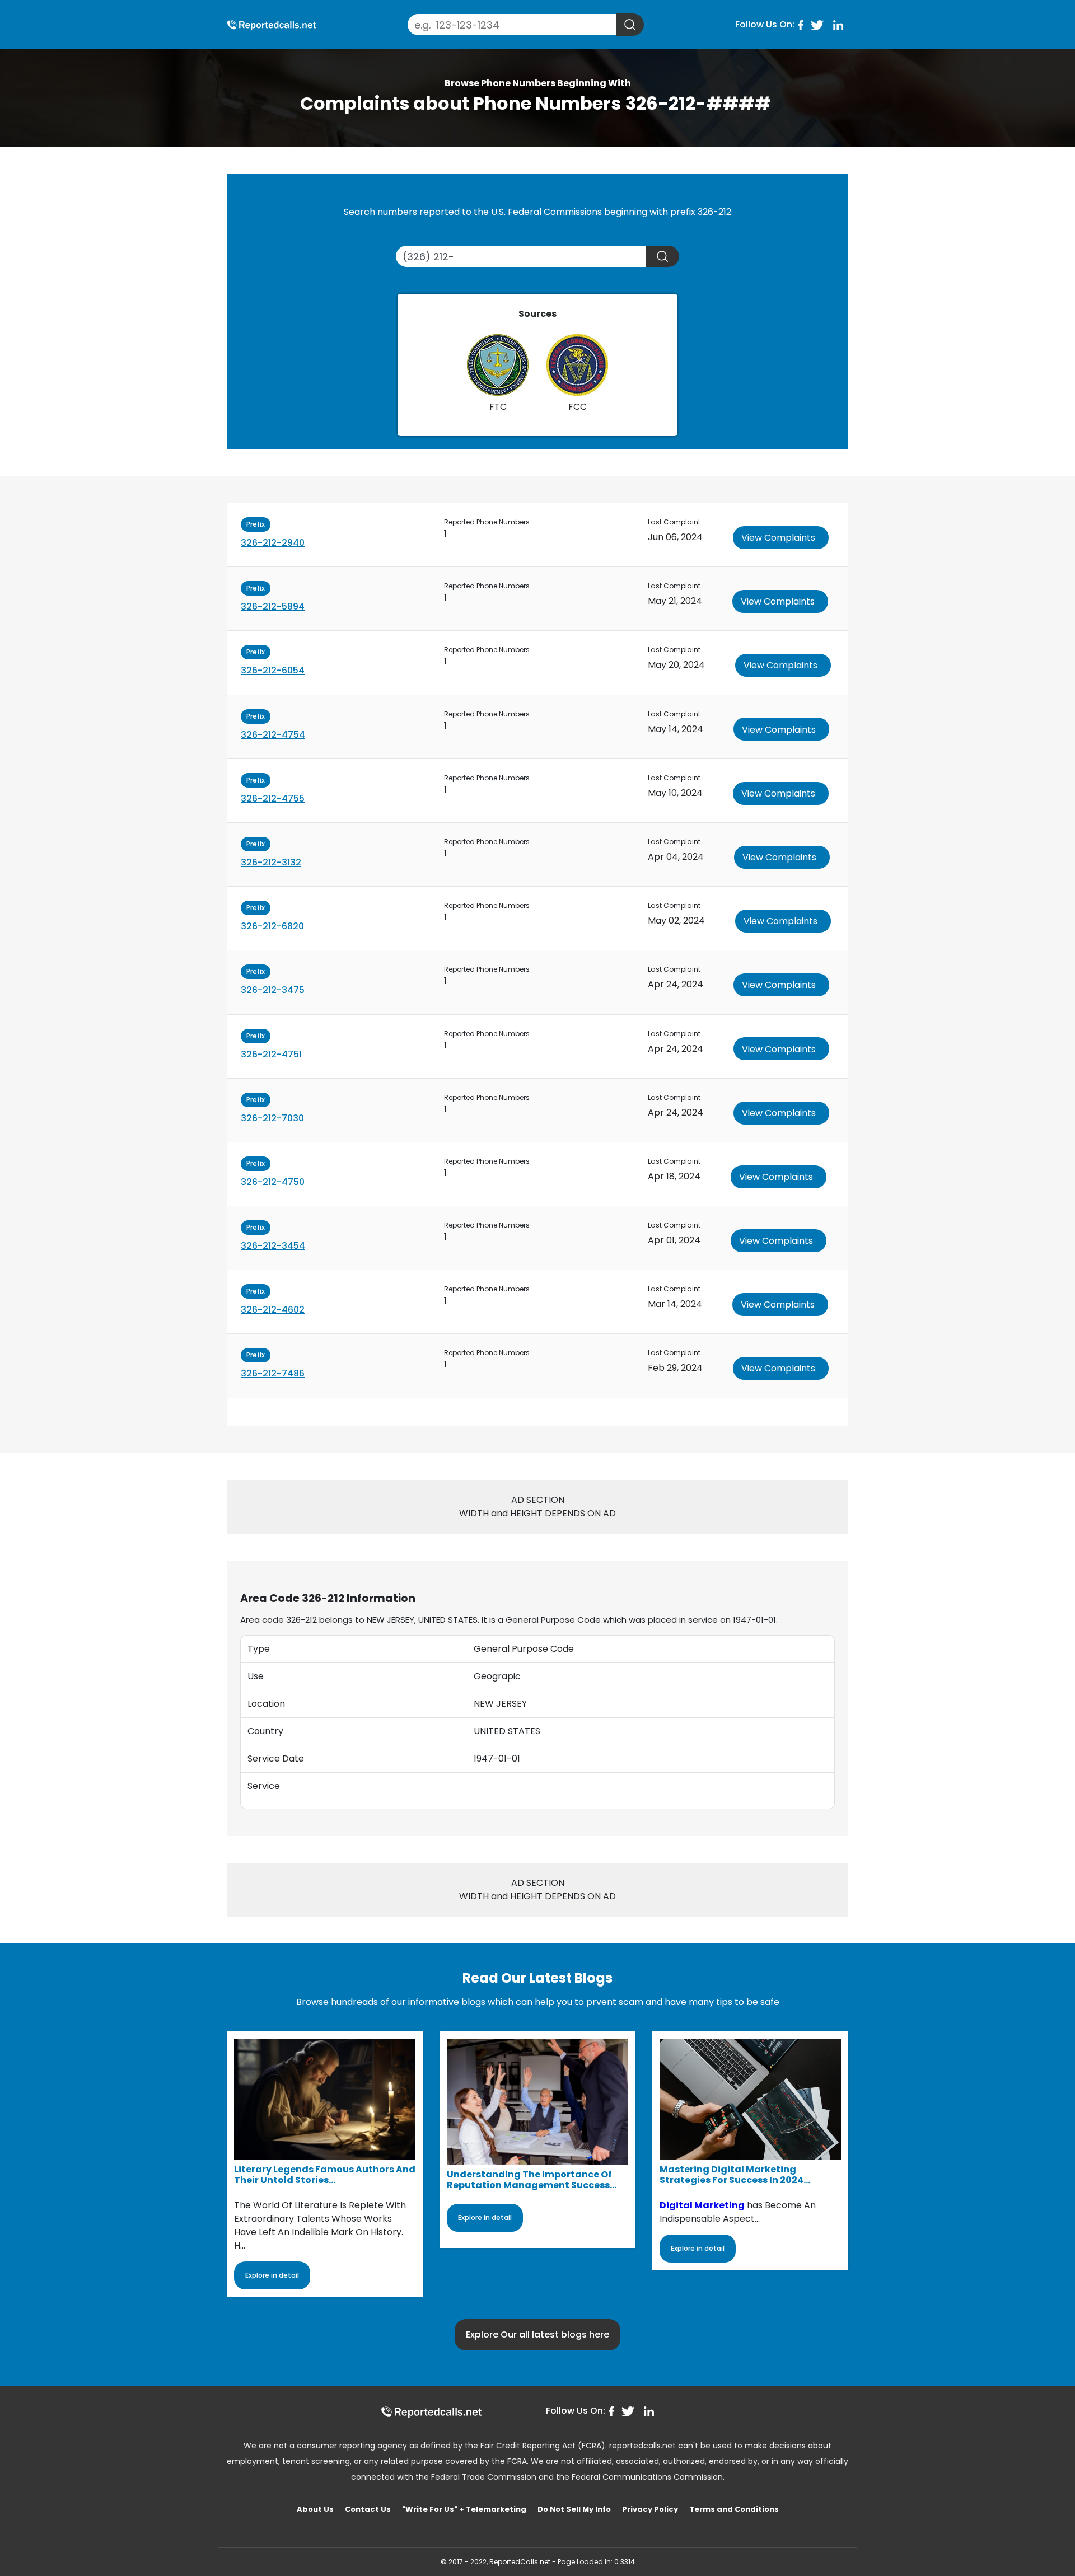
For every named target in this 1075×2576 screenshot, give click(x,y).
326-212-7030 (272, 1118)
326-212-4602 (273, 1310)
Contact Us (368, 2509)
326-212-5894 (273, 606)
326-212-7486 (273, 1373)
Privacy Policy (650, 2509)
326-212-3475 (273, 990)
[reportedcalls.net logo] (431, 2412)
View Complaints (778, 538)
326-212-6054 (273, 670)
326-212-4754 (273, 735)
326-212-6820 (272, 926)
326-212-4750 (273, 1182)
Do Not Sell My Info (574, 2509)
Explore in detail (272, 2275)
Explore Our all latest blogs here (537, 2334)
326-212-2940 (273, 543)
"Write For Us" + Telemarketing (464, 2509)
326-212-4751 (271, 1054)
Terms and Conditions (734, 2509)
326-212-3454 (273, 1246)
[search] (630, 25)
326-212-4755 (273, 798)
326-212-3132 (271, 862)
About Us (315, 2509)
